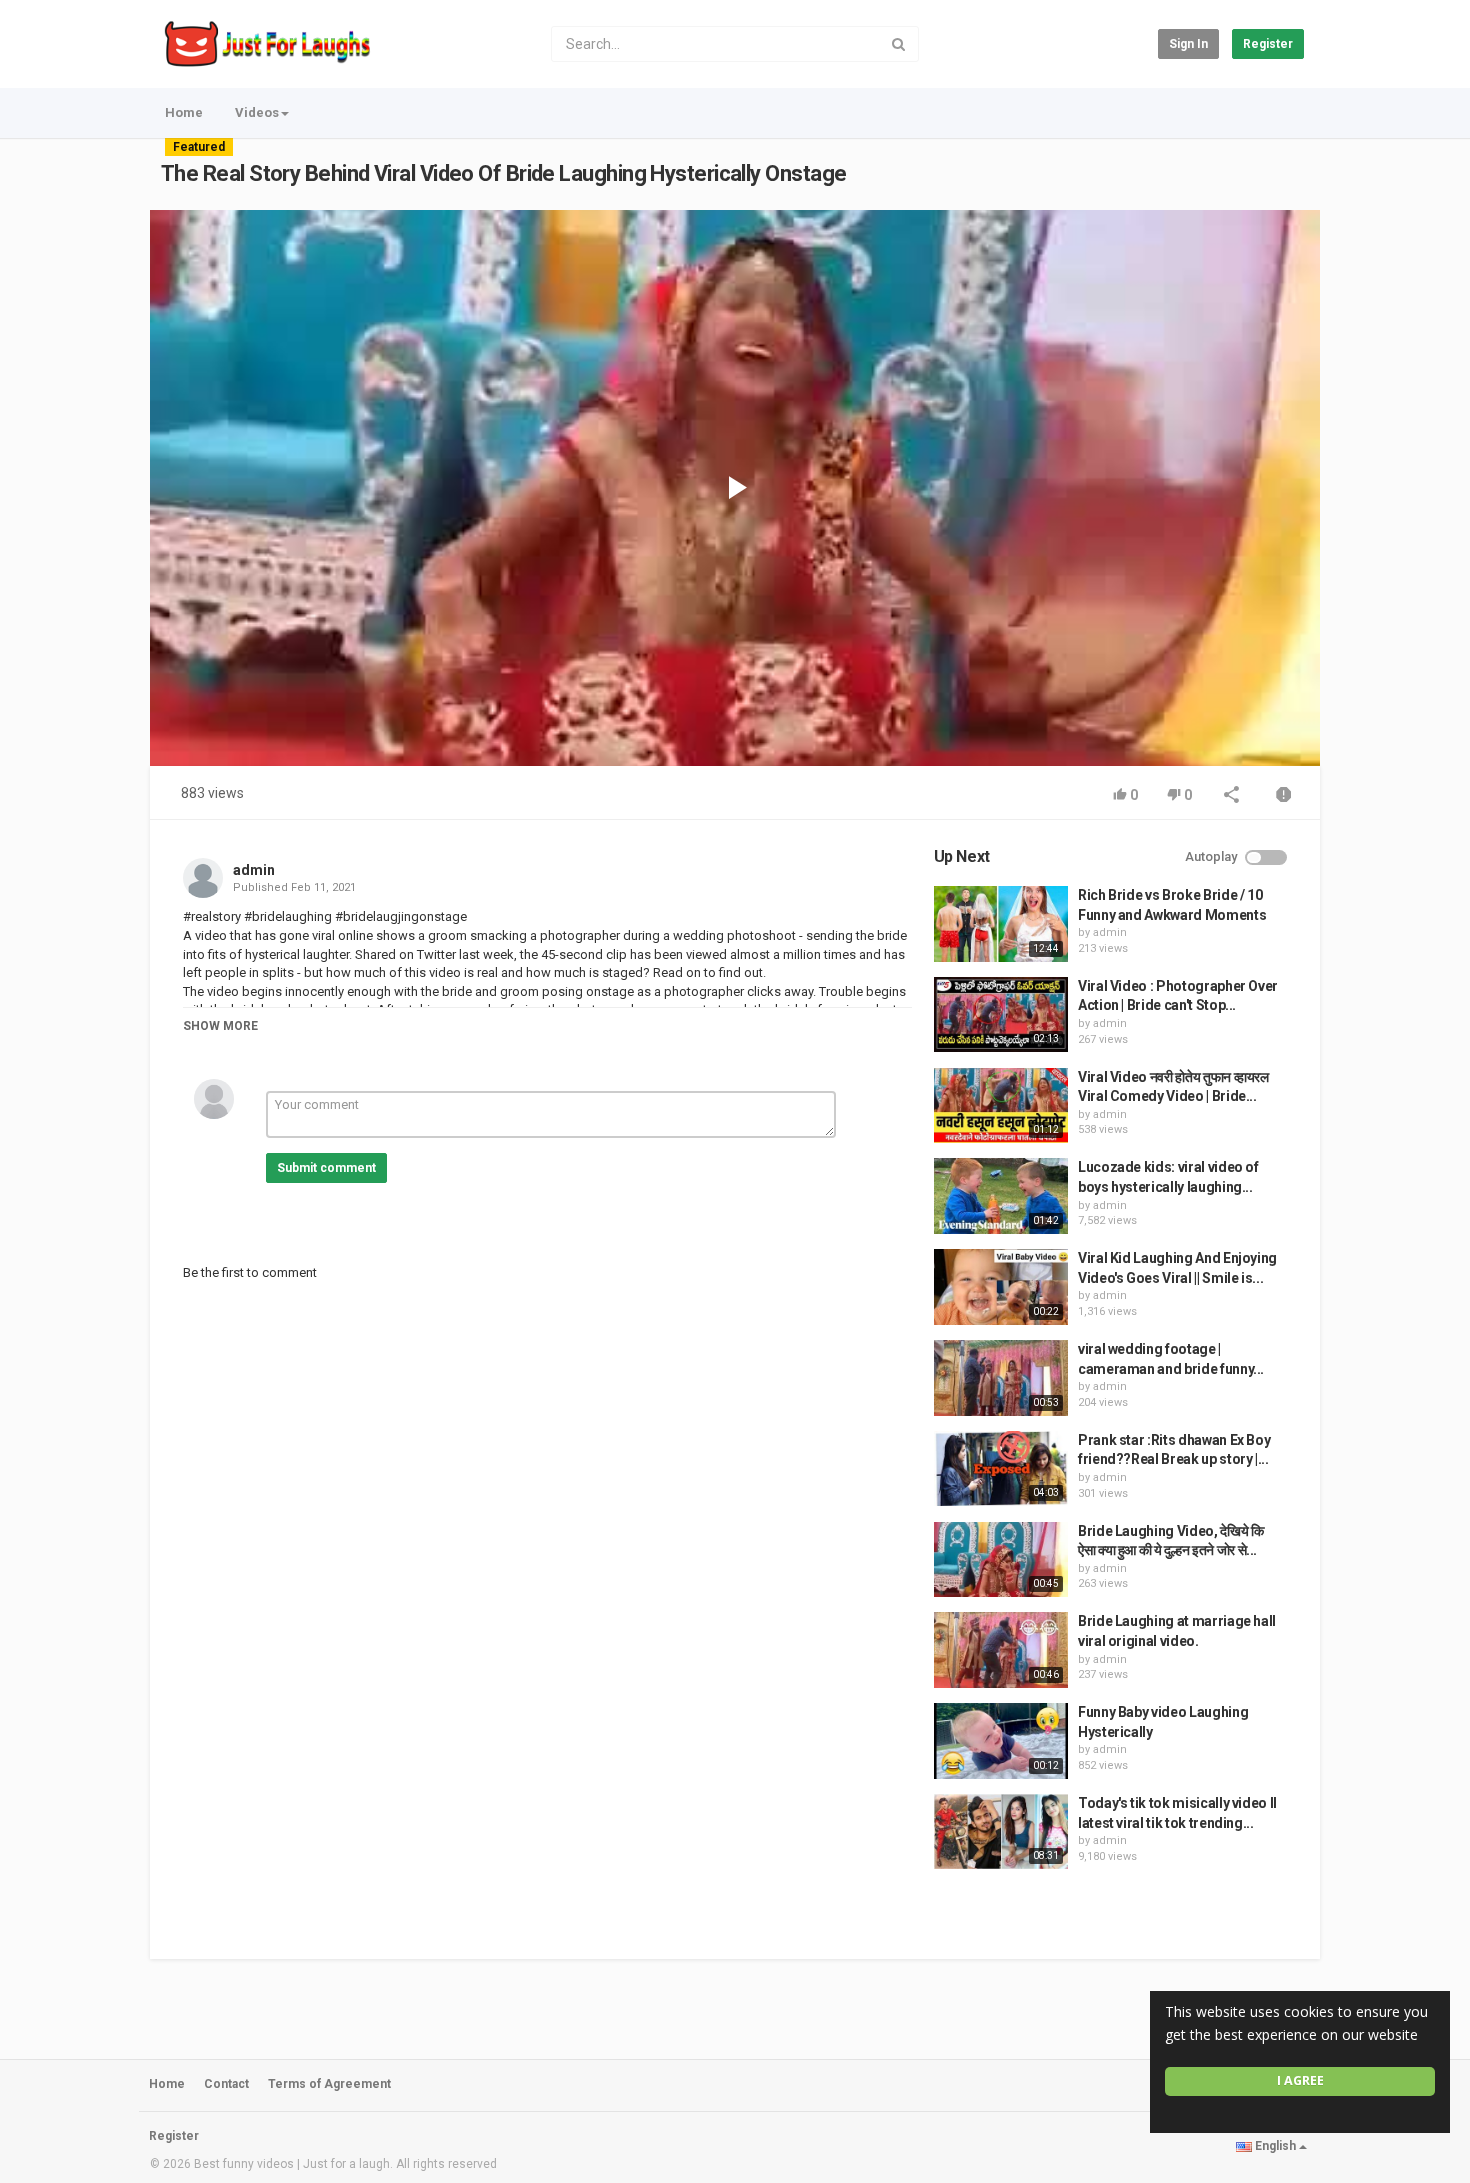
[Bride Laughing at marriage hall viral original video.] (1001, 1650)
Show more (220, 1026)
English (1275, 2146)
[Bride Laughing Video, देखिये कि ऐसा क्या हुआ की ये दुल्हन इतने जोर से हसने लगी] (1001, 1560)
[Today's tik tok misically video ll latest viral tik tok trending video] (1001, 1832)
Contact (226, 2084)
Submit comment (326, 1168)
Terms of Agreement (329, 2084)
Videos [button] (257, 112)
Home (184, 112)
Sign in (1188, 44)
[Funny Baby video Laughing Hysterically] (1001, 1741)
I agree (1300, 2080)
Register (1268, 44)
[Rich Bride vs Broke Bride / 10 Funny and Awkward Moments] (1001, 924)
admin (254, 870)
